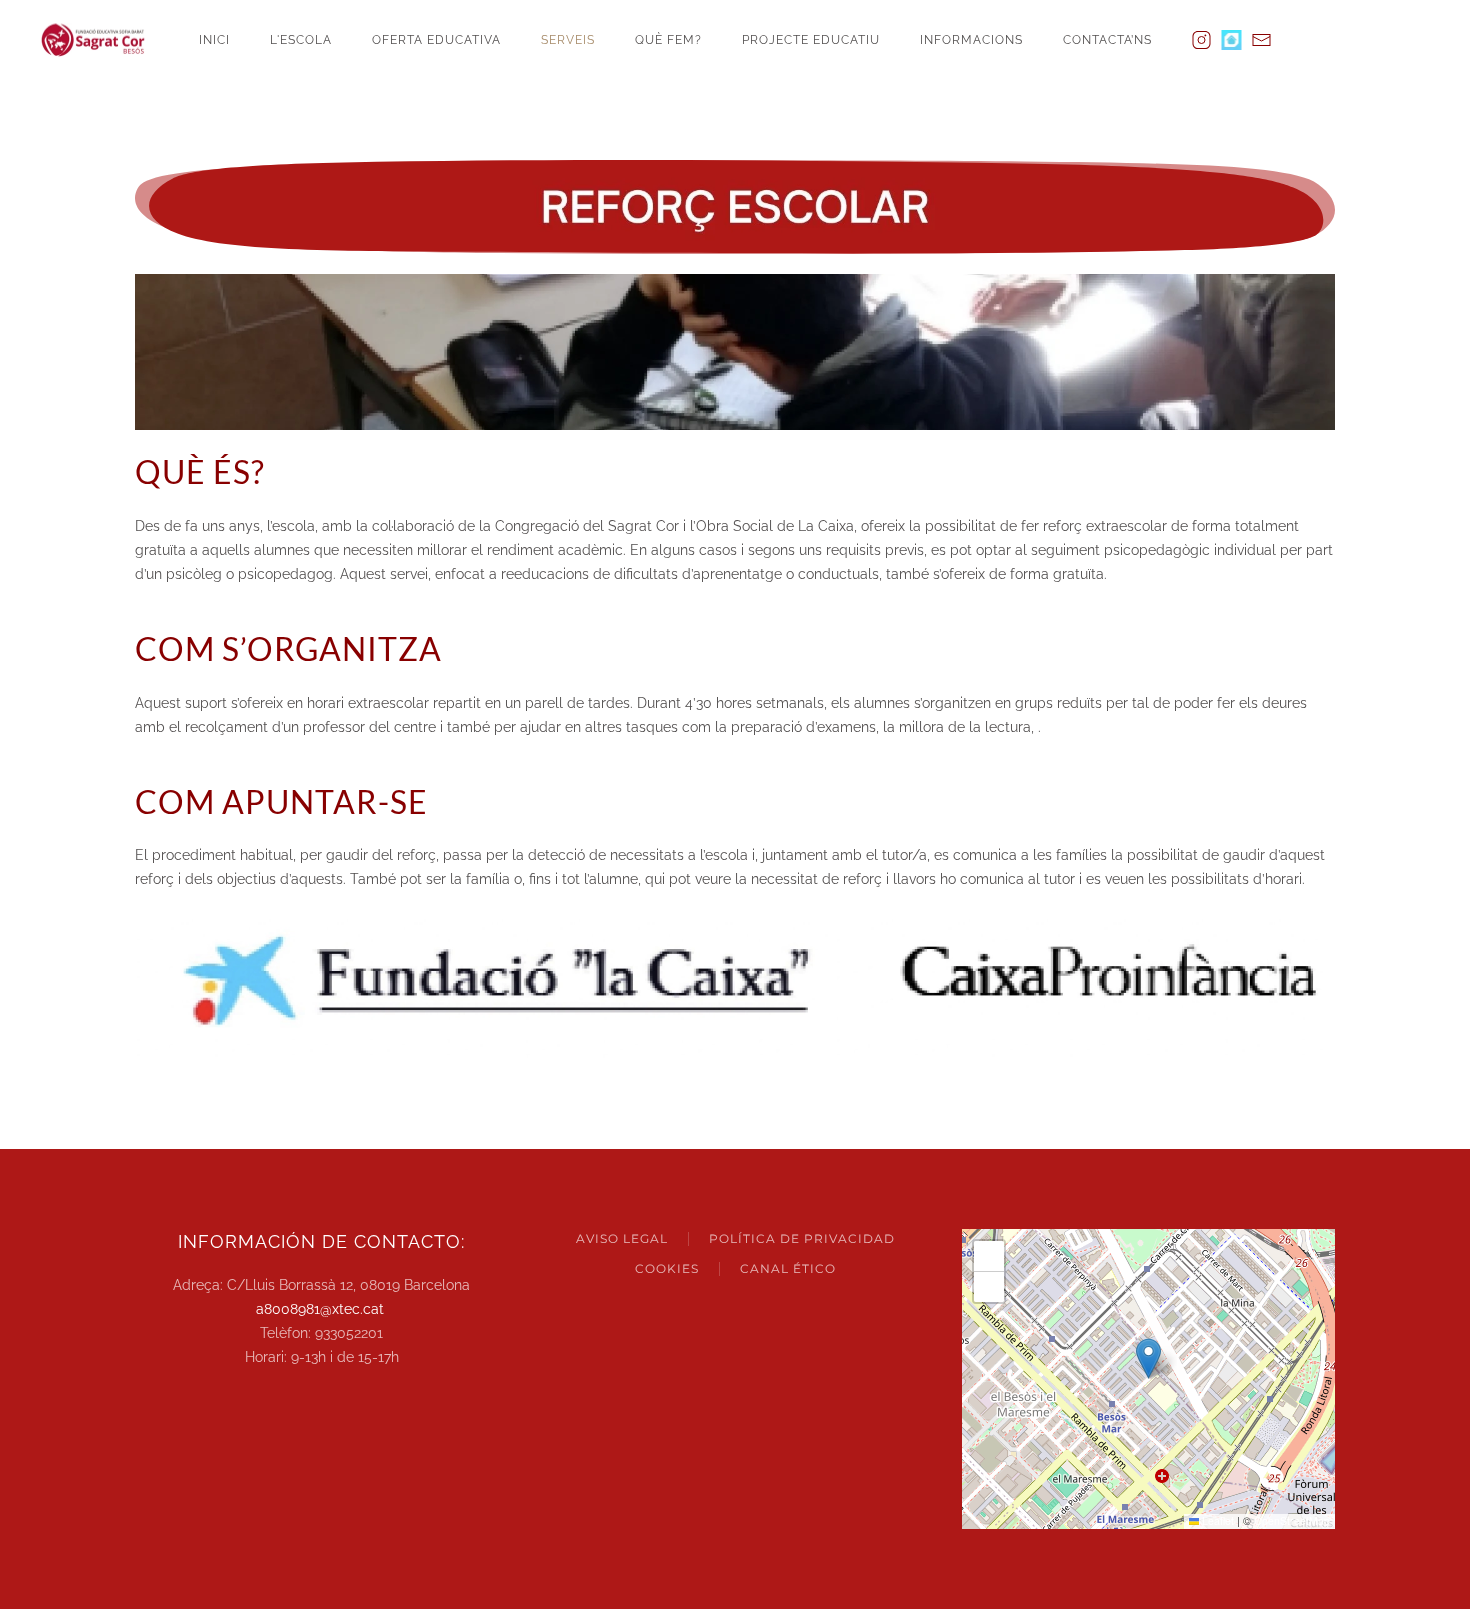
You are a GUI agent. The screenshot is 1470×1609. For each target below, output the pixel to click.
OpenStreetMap (1292, 1520)
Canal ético (788, 1268)
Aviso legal (622, 1238)
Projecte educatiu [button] (811, 40)
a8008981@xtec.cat (320, 1309)
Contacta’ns (1107, 40)
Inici (214, 40)
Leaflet (1216, 1520)
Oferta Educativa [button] (436, 40)
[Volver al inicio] (100, 40)
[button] (1148, 1358)
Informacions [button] (971, 40)
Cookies (667, 1268)
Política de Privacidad (802, 1238)
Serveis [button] (568, 40)
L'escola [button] (301, 40)
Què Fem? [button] (668, 40)
